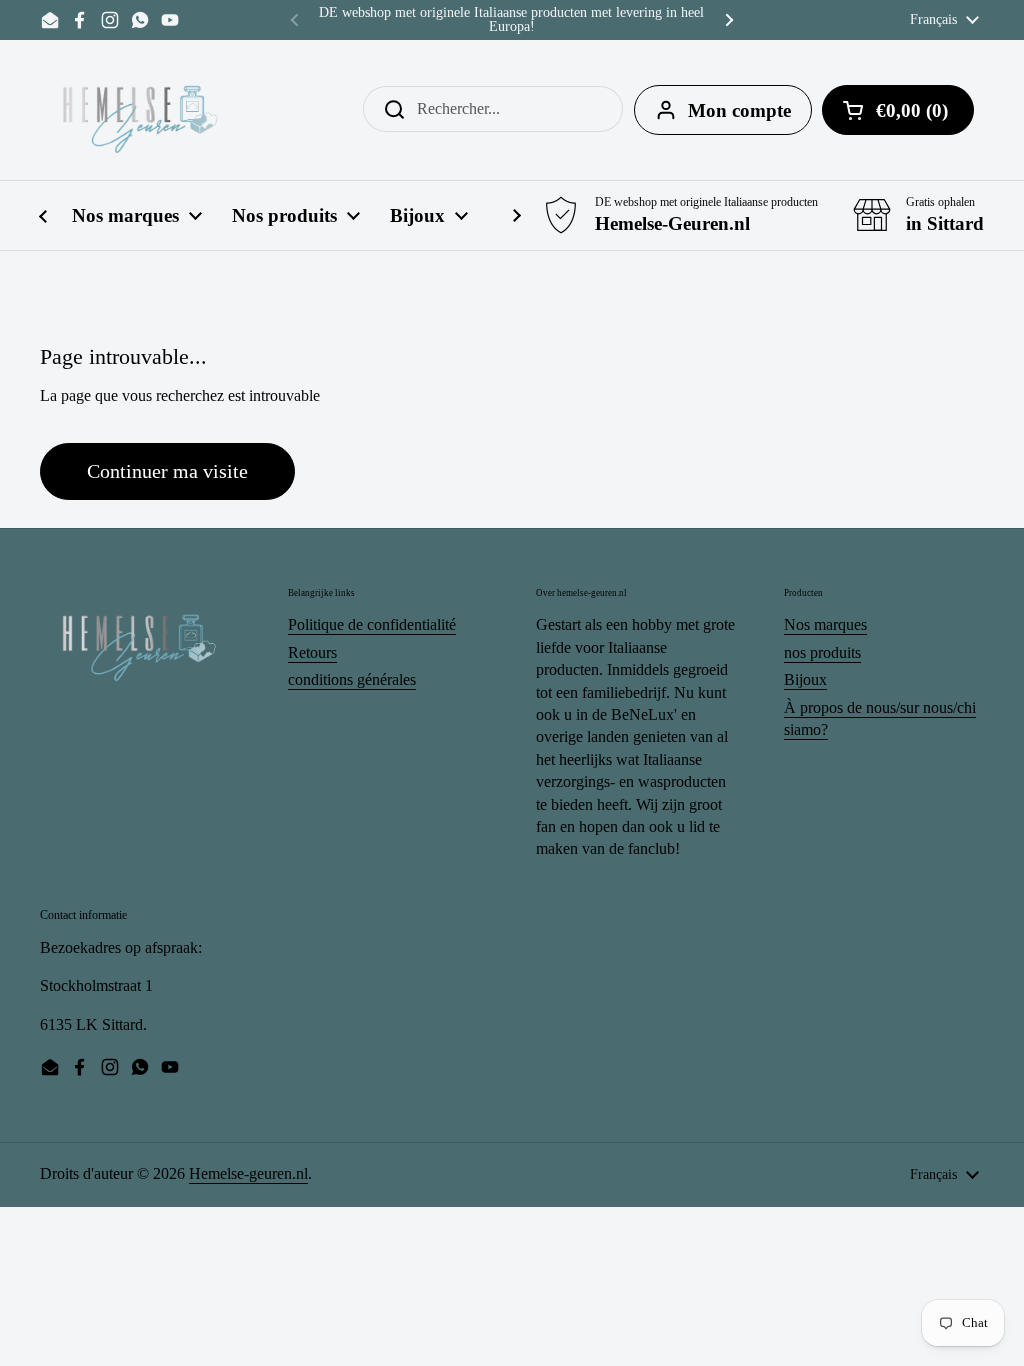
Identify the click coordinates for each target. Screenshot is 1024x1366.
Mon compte (739, 110)
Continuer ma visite (167, 471)
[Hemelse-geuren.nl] (141, 110)
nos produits (822, 652)
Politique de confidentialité (372, 624)
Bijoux (805, 679)
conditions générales (352, 679)
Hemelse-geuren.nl (248, 1173)
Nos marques (825, 624)
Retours (312, 652)
